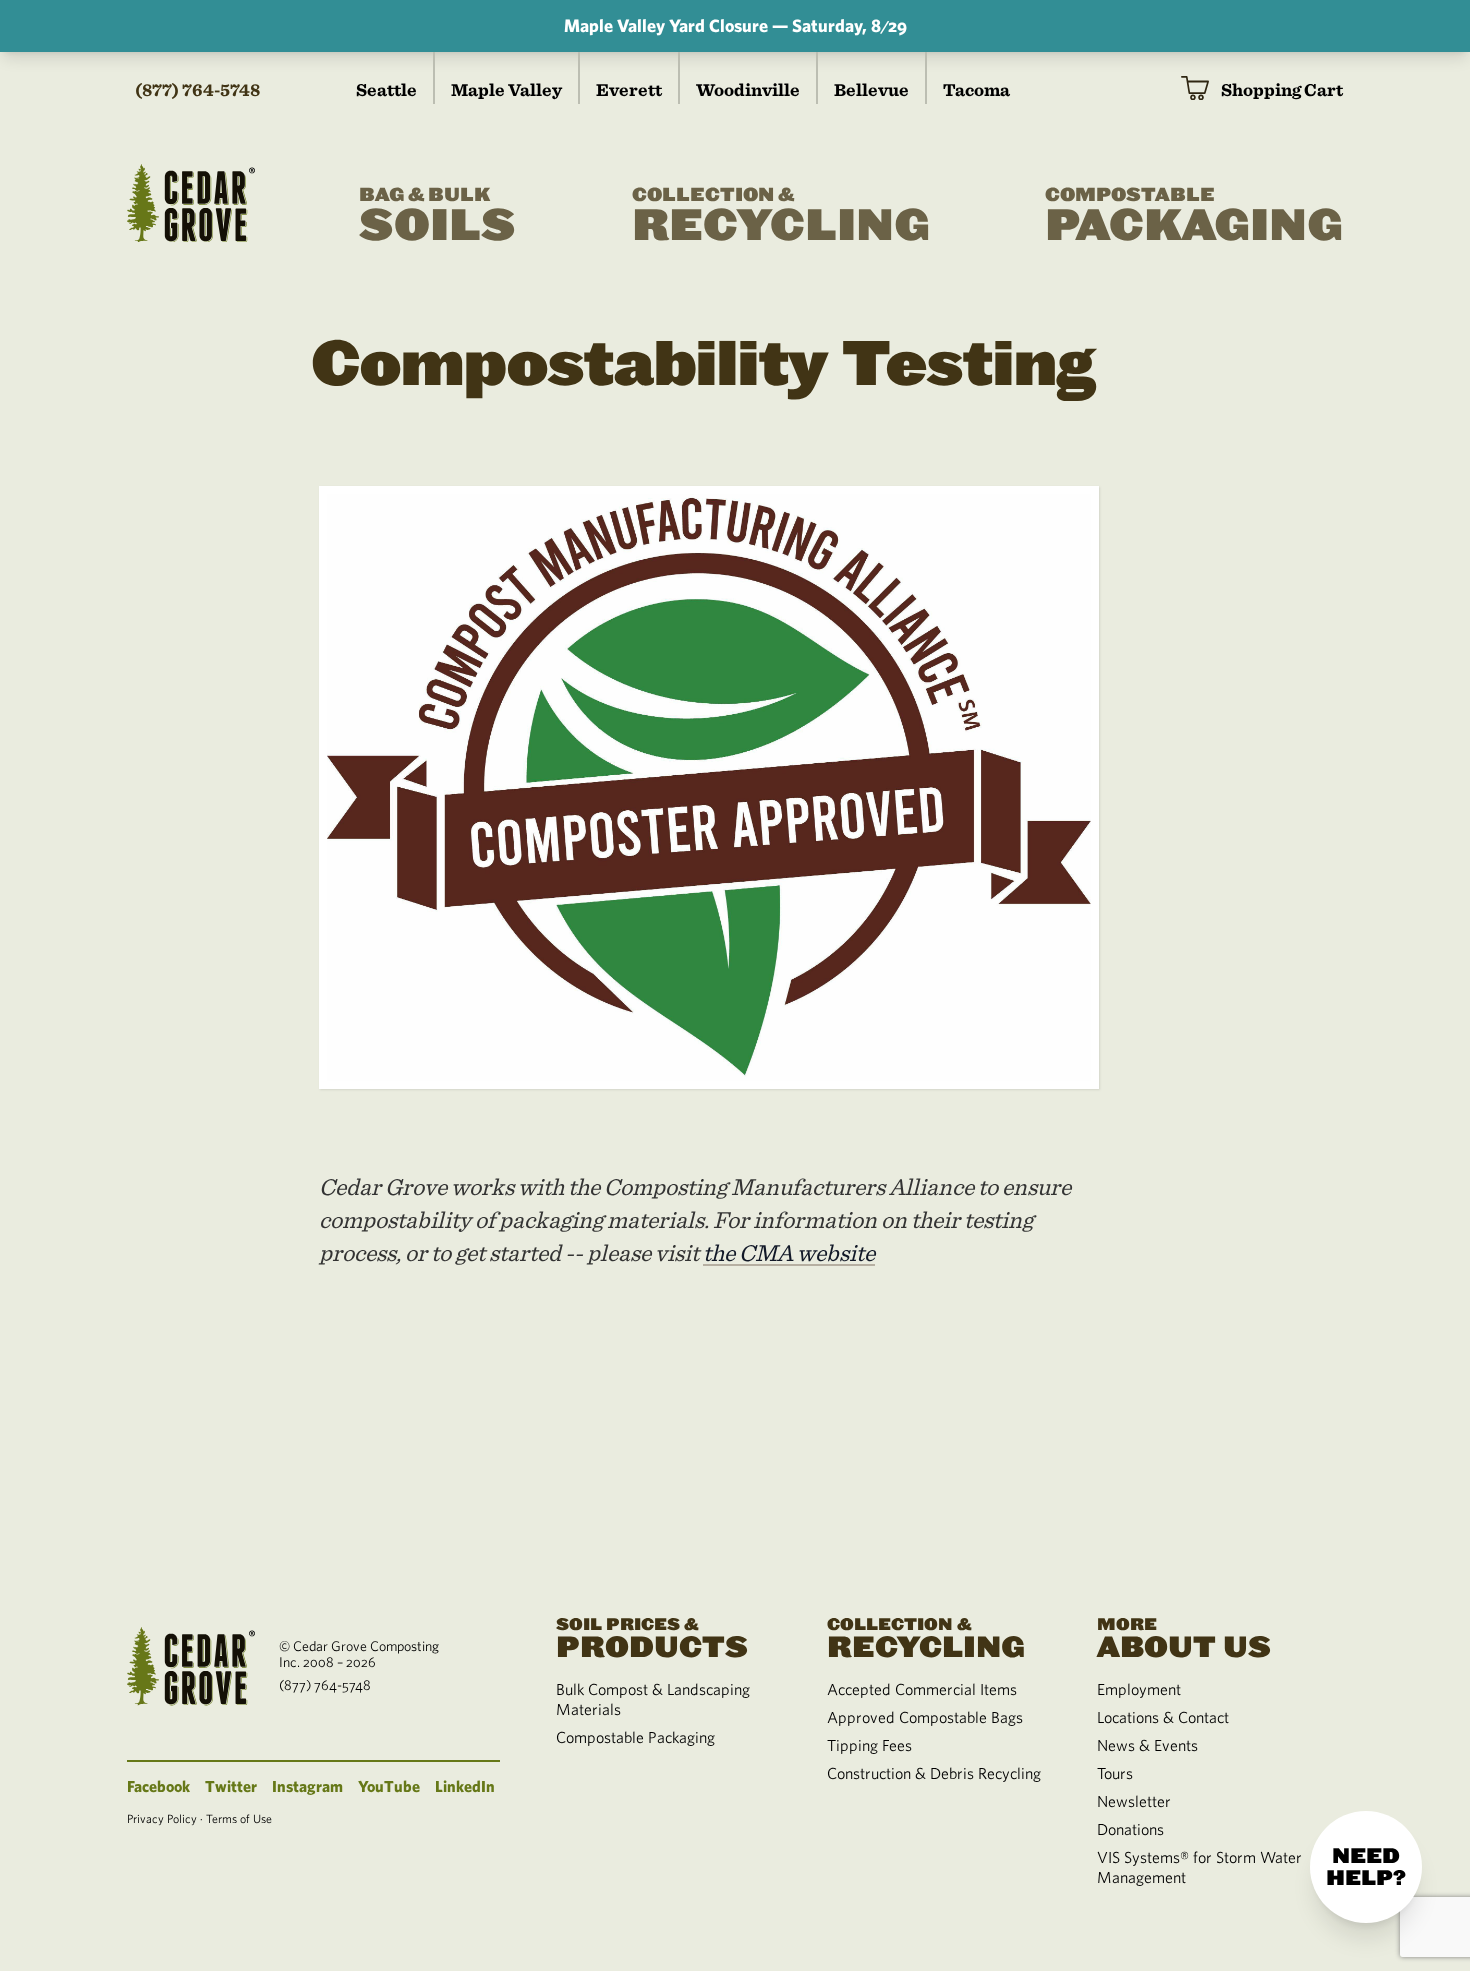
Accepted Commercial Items (922, 1689)
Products (652, 1637)
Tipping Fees (869, 1745)
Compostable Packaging (635, 1737)
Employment (1139, 1689)
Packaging (1194, 217)
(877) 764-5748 (197, 89)
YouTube (389, 1786)
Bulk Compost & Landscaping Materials (653, 1699)
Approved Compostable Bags (925, 1717)
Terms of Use (239, 1818)
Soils (437, 217)
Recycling (781, 217)
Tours (1115, 1773)
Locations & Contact (1163, 1717)
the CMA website (789, 1252)
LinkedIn (465, 1786)
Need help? (1366, 1867)
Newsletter (1134, 1801)
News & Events (1147, 1745)
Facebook (158, 1786)
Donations (1130, 1829)
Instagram (307, 1786)
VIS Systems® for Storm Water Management (1199, 1867)
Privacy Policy (162, 1818)
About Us (1184, 1637)
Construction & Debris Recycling (934, 1773)
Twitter (231, 1786)
